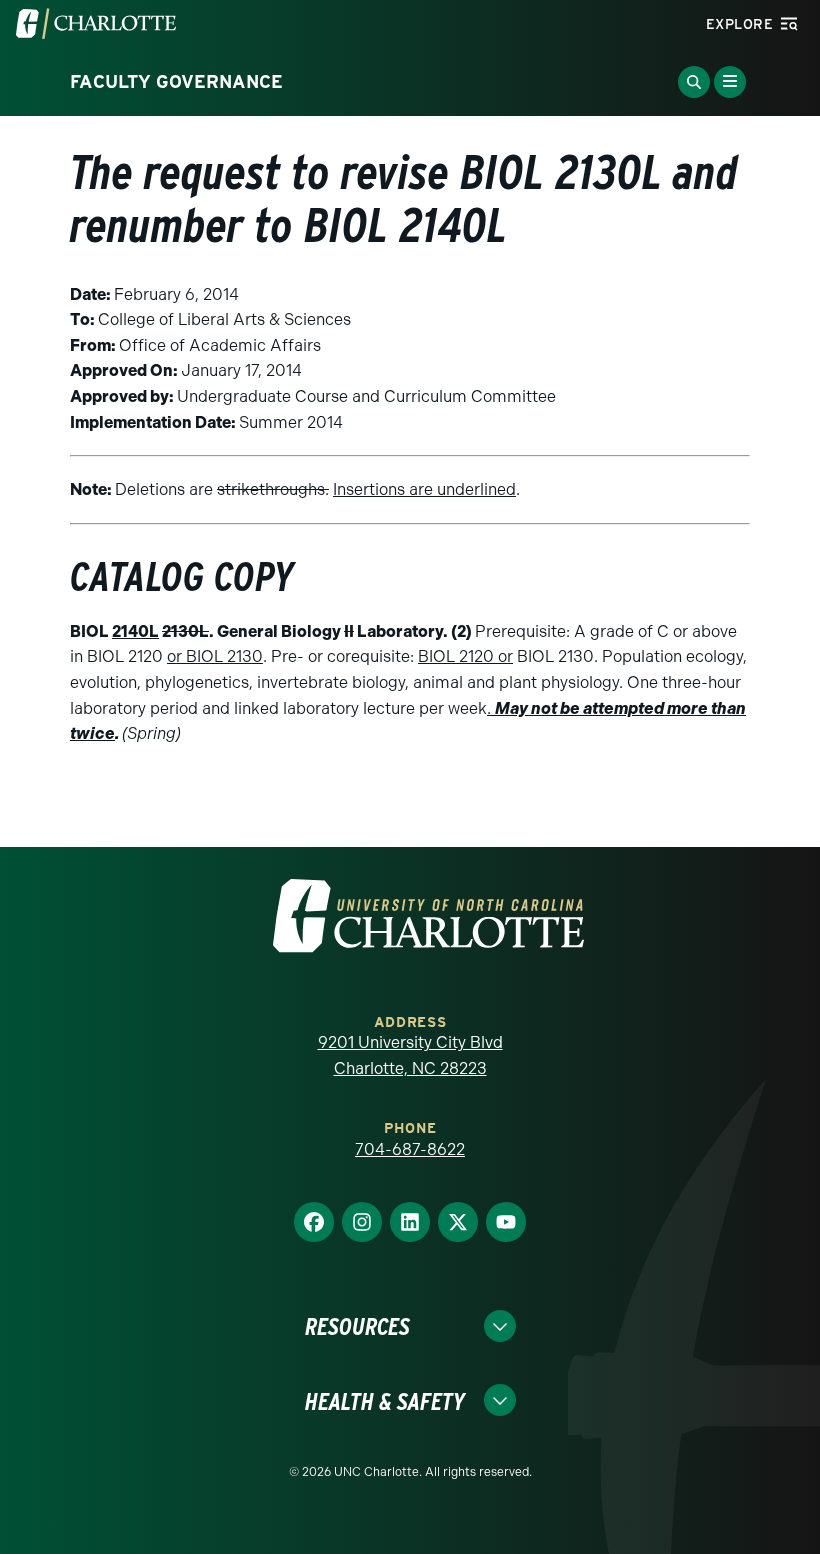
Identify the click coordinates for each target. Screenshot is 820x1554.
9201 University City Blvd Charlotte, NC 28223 (410, 1055)
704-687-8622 (410, 1149)
